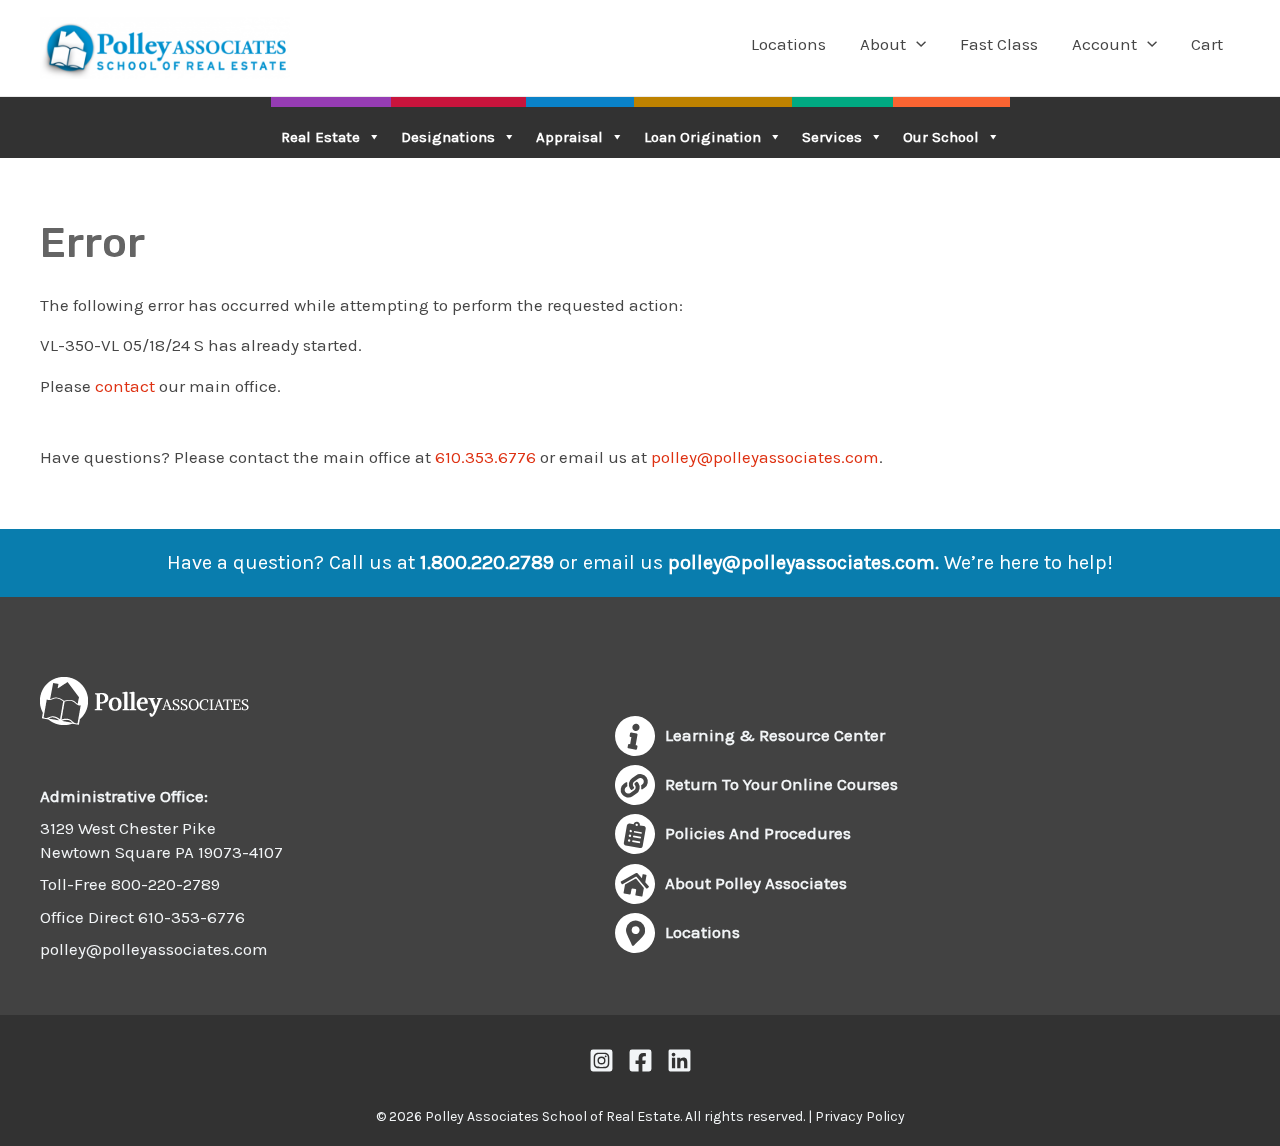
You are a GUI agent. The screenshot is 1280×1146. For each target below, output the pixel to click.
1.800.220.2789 (487, 562)
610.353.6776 (485, 457)
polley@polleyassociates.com (765, 457)
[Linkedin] (679, 1060)
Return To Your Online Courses (781, 784)
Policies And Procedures (758, 833)
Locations (788, 44)
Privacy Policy (860, 1116)
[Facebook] (640, 1060)
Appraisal (569, 137)
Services (832, 137)
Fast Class (999, 44)
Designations (448, 137)
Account (1104, 44)
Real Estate (320, 137)
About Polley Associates (756, 883)
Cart (1207, 44)
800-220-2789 (165, 884)
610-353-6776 (191, 917)
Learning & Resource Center (775, 735)
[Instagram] (601, 1060)
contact (125, 386)
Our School (941, 137)
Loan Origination (702, 137)
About (883, 44)
